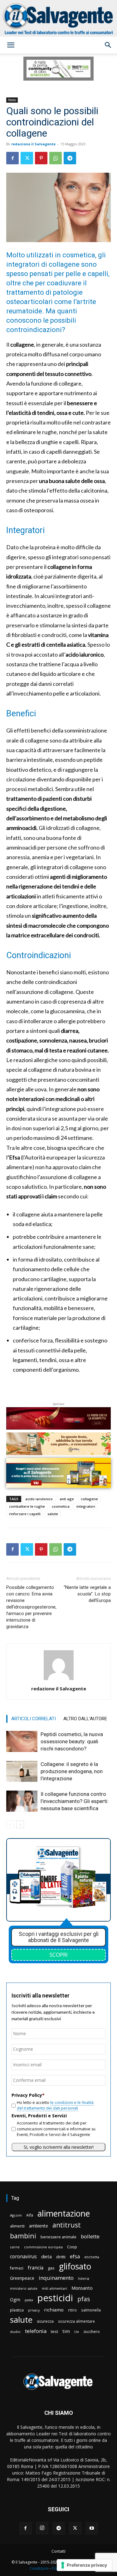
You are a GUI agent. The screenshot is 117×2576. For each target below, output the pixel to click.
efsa (75, 2257)
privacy (34, 2310)
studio (15, 2332)
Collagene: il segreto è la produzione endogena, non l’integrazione (72, 1771)
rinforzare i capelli (25, 1514)
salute (53, 1514)
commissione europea (43, 2247)
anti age (67, 1499)
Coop (72, 2247)
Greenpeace (22, 2278)
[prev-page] (10, 1824)
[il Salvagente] (58, 18)
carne (15, 2247)
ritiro (72, 2310)
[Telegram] (70, 158)
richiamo (54, 2310)
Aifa (30, 2215)
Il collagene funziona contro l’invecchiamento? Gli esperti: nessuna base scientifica (75, 1801)
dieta (46, 2256)
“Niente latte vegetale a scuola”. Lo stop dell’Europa (87, 1594)
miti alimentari (54, 2288)
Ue (77, 2332)
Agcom (16, 2215)
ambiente (39, 2226)
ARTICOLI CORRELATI (34, 1719)
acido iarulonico (39, 1499)
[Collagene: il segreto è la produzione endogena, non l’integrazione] (22, 1771)
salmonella (91, 2310)
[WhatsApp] (56, 158)
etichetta (92, 2257)
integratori (86, 1506)
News (12, 100)
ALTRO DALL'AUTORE (85, 1719)
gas (51, 2268)
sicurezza (45, 2321)
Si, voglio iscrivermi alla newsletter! (59, 2147)
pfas (84, 2299)
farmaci (17, 2268)
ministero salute (24, 2288)
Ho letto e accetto (55, 2105)
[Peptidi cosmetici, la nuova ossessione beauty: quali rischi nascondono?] (22, 1742)
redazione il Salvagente (33, 144)
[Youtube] (92, 2528)
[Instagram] (42, 2528)
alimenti (17, 2226)
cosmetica (61, 1506)
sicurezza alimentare (76, 2321)
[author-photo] (59, 1680)
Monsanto (82, 2288)
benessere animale (58, 2237)
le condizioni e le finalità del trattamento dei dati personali (55, 2105)
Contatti (58, 2551)
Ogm (15, 2300)
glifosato (75, 2267)
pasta (29, 2300)
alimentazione (64, 2213)
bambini (23, 2236)
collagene (89, 1499)
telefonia (36, 2331)
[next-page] (20, 1824)
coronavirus (23, 2257)
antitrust (67, 2225)
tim (66, 2331)
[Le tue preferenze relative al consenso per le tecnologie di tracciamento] (84, 2565)
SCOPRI (59, 1955)
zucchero (92, 2332)
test (54, 2331)
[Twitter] (27, 158)
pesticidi (55, 2298)
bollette (90, 2236)
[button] (11, 45)
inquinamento (56, 2278)
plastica (17, 2310)
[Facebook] (12, 158)
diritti (61, 2257)
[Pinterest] (41, 158)
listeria (84, 2278)
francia (36, 2268)
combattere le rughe (27, 1506)
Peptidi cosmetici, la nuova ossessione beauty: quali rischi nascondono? (72, 1741)
